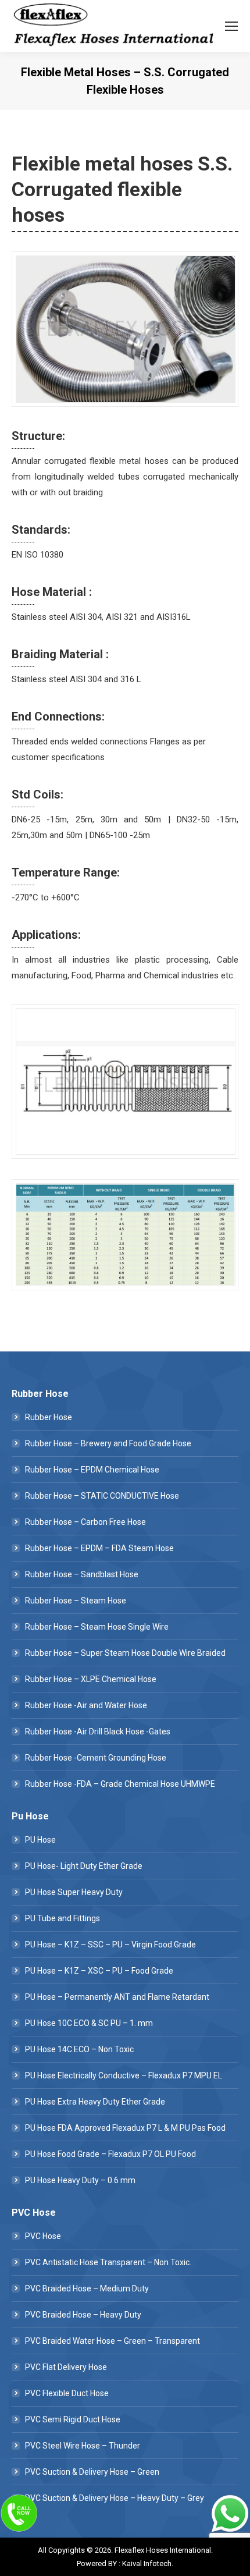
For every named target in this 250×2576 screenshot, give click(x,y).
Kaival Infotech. (148, 2563)
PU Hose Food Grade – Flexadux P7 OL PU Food (110, 2154)
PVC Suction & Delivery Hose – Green (92, 2472)
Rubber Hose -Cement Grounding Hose (96, 1758)
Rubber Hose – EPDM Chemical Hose (92, 1470)
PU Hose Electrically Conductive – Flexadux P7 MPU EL (124, 2075)
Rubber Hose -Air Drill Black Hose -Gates (98, 1731)
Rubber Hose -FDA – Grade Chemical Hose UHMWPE (120, 1784)
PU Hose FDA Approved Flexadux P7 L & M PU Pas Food (125, 2128)
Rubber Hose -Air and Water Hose (86, 1705)
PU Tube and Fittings (63, 1918)
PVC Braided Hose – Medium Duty (87, 2288)
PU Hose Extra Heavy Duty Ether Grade (95, 2102)
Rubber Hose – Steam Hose (76, 1601)
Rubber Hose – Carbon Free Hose (85, 1522)
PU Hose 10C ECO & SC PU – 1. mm (89, 2023)
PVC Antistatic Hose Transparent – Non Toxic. (108, 2262)
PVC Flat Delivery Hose (66, 2367)
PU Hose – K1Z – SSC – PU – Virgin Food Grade (110, 1945)
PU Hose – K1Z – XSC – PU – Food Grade (99, 1971)
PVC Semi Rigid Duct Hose (73, 2419)
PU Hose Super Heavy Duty (74, 1892)
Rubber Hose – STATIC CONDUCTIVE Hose (102, 1496)
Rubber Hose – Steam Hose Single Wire (97, 1627)
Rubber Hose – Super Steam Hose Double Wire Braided (125, 1653)
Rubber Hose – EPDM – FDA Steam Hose (99, 1548)
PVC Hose (43, 2236)
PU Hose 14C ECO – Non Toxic (79, 2049)
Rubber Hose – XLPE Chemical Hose (91, 1679)
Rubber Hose (49, 1417)
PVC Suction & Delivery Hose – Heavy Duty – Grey (115, 2498)
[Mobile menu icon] (231, 26)
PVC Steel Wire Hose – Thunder (83, 2446)
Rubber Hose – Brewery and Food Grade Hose (108, 1443)
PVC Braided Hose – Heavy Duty (83, 2315)
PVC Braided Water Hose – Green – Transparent (112, 2341)
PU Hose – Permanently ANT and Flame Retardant (117, 1997)
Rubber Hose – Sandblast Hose (82, 1574)
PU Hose (40, 1840)
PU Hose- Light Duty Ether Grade (84, 1866)
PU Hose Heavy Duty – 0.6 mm (80, 2180)
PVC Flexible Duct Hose (67, 2393)
